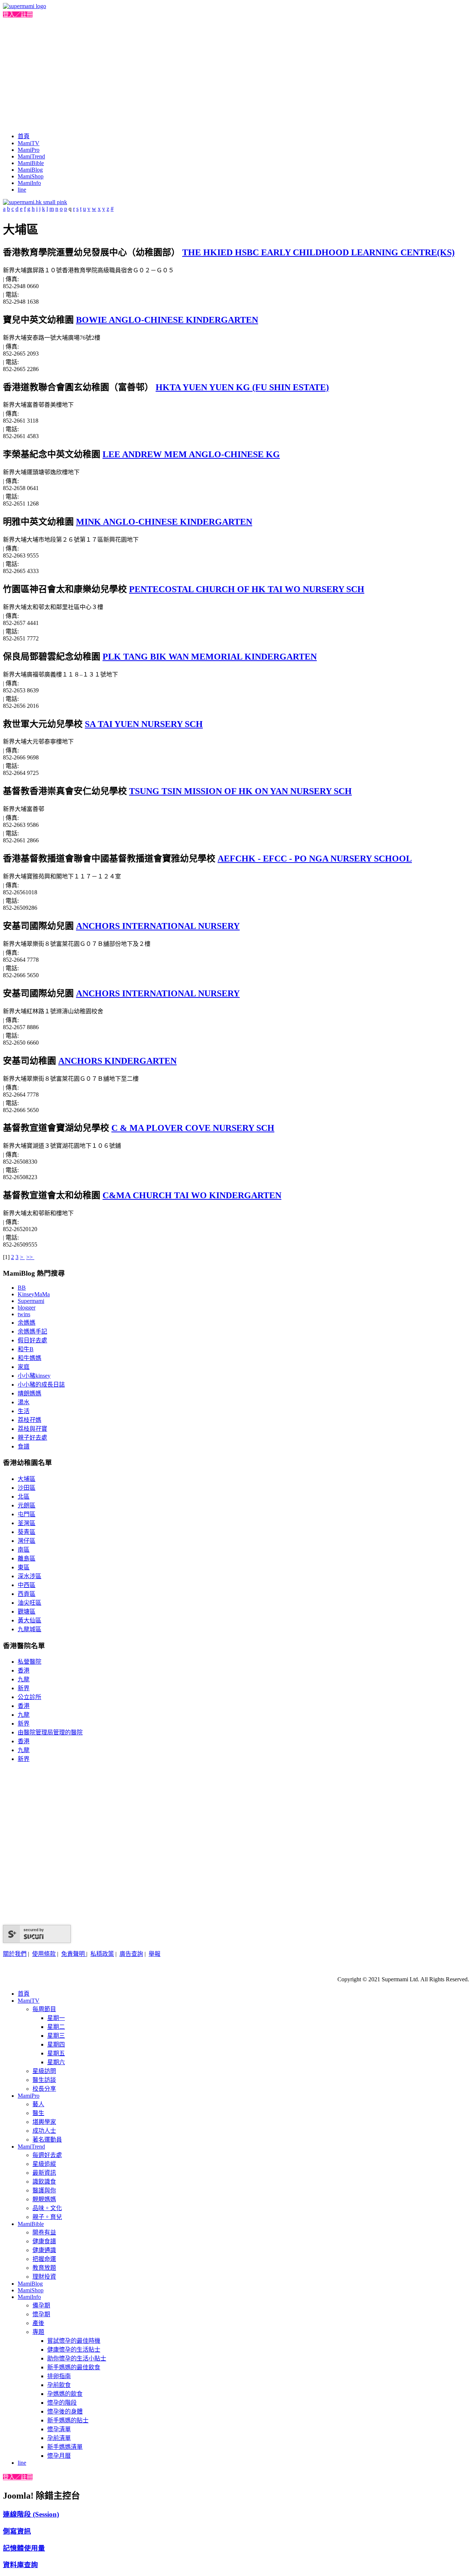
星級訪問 (44, 2071)
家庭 (24, 1367)
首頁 (24, 136)
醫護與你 (44, 2190)
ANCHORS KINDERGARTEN (117, 1061)
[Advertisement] (236, 74)
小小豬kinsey (34, 1376)
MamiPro (29, 150)
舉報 (155, 1954)
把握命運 (44, 2259)
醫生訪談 (44, 2080)
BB (22, 1288)
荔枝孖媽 (29, 1420)
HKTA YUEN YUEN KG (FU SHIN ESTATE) (242, 387)
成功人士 (44, 2131)
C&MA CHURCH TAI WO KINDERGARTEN (192, 1195)
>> (30, 1257)
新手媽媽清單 (65, 2447)
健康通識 (44, 2250)
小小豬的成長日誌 (41, 1385)
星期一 (56, 2018)
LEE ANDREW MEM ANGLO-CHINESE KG (191, 454)
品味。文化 (47, 2208)
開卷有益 (44, 2232)
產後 (38, 2323)
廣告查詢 (131, 1954)
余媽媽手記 (32, 1331)
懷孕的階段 (62, 2403)
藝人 (38, 2104)
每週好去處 (47, 2155)
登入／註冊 (18, 15)
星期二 (56, 2027)
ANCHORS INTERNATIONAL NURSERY (158, 926)
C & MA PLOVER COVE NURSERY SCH (193, 1128)
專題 (38, 2332)
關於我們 (15, 1954)
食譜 (24, 1446)
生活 (24, 1411)
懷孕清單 (59, 2429)
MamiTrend (31, 156)
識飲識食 (44, 2182)
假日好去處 (32, 1340)
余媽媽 (27, 1323)
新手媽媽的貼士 (68, 2420)
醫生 (38, 2113)
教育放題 (44, 2268)
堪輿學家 (44, 2122)
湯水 (24, 1402)
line (22, 190)
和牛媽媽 (29, 1358)
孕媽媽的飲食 (65, 2394)
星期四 (56, 2044)
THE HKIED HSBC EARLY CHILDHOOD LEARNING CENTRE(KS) (318, 252)
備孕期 (41, 2305)
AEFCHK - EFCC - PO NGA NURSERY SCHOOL (315, 859)
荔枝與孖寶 (32, 1429)
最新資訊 (44, 2173)
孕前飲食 (59, 2385)
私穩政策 (102, 1954)
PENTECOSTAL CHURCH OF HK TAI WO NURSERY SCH (247, 589)
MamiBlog (30, 170)
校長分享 (44, 2089)
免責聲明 (74, 1954)
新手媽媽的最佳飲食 (74, 2367)
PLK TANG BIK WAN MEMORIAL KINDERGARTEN (210, 657)
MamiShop (31, 176)
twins (24, 1314)
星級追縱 (44, 2164)
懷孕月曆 (59, 2456)
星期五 (56, 2053)
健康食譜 (44, 2241)
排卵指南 (59, 2376)
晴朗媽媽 (29, 1393)
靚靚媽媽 (44, 2199)
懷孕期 (41, 2314)
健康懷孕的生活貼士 (74, 2350)
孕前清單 (59, 2438)
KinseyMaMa (34, 1294)
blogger (27, 1308)
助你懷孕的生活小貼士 (77, 2358)
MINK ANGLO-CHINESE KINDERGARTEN (164, 522)
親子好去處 (32, 1438)
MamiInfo (29, 183)
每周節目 (44, 2009)
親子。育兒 (47, 2217)
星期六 (56, 2062)
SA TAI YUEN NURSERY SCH (144, 724)
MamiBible (31, 163)
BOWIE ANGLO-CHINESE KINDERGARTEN (167, 320)
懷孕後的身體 (65, 2411)
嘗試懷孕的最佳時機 (74, 2341)
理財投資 (44, 2277)
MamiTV (29, 143)
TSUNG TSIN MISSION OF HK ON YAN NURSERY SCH (240, 791)
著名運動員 (47, 2140)
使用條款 (44, 1954)
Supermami (31, 1301)
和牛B (26, 1349)
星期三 (56, 2036)
